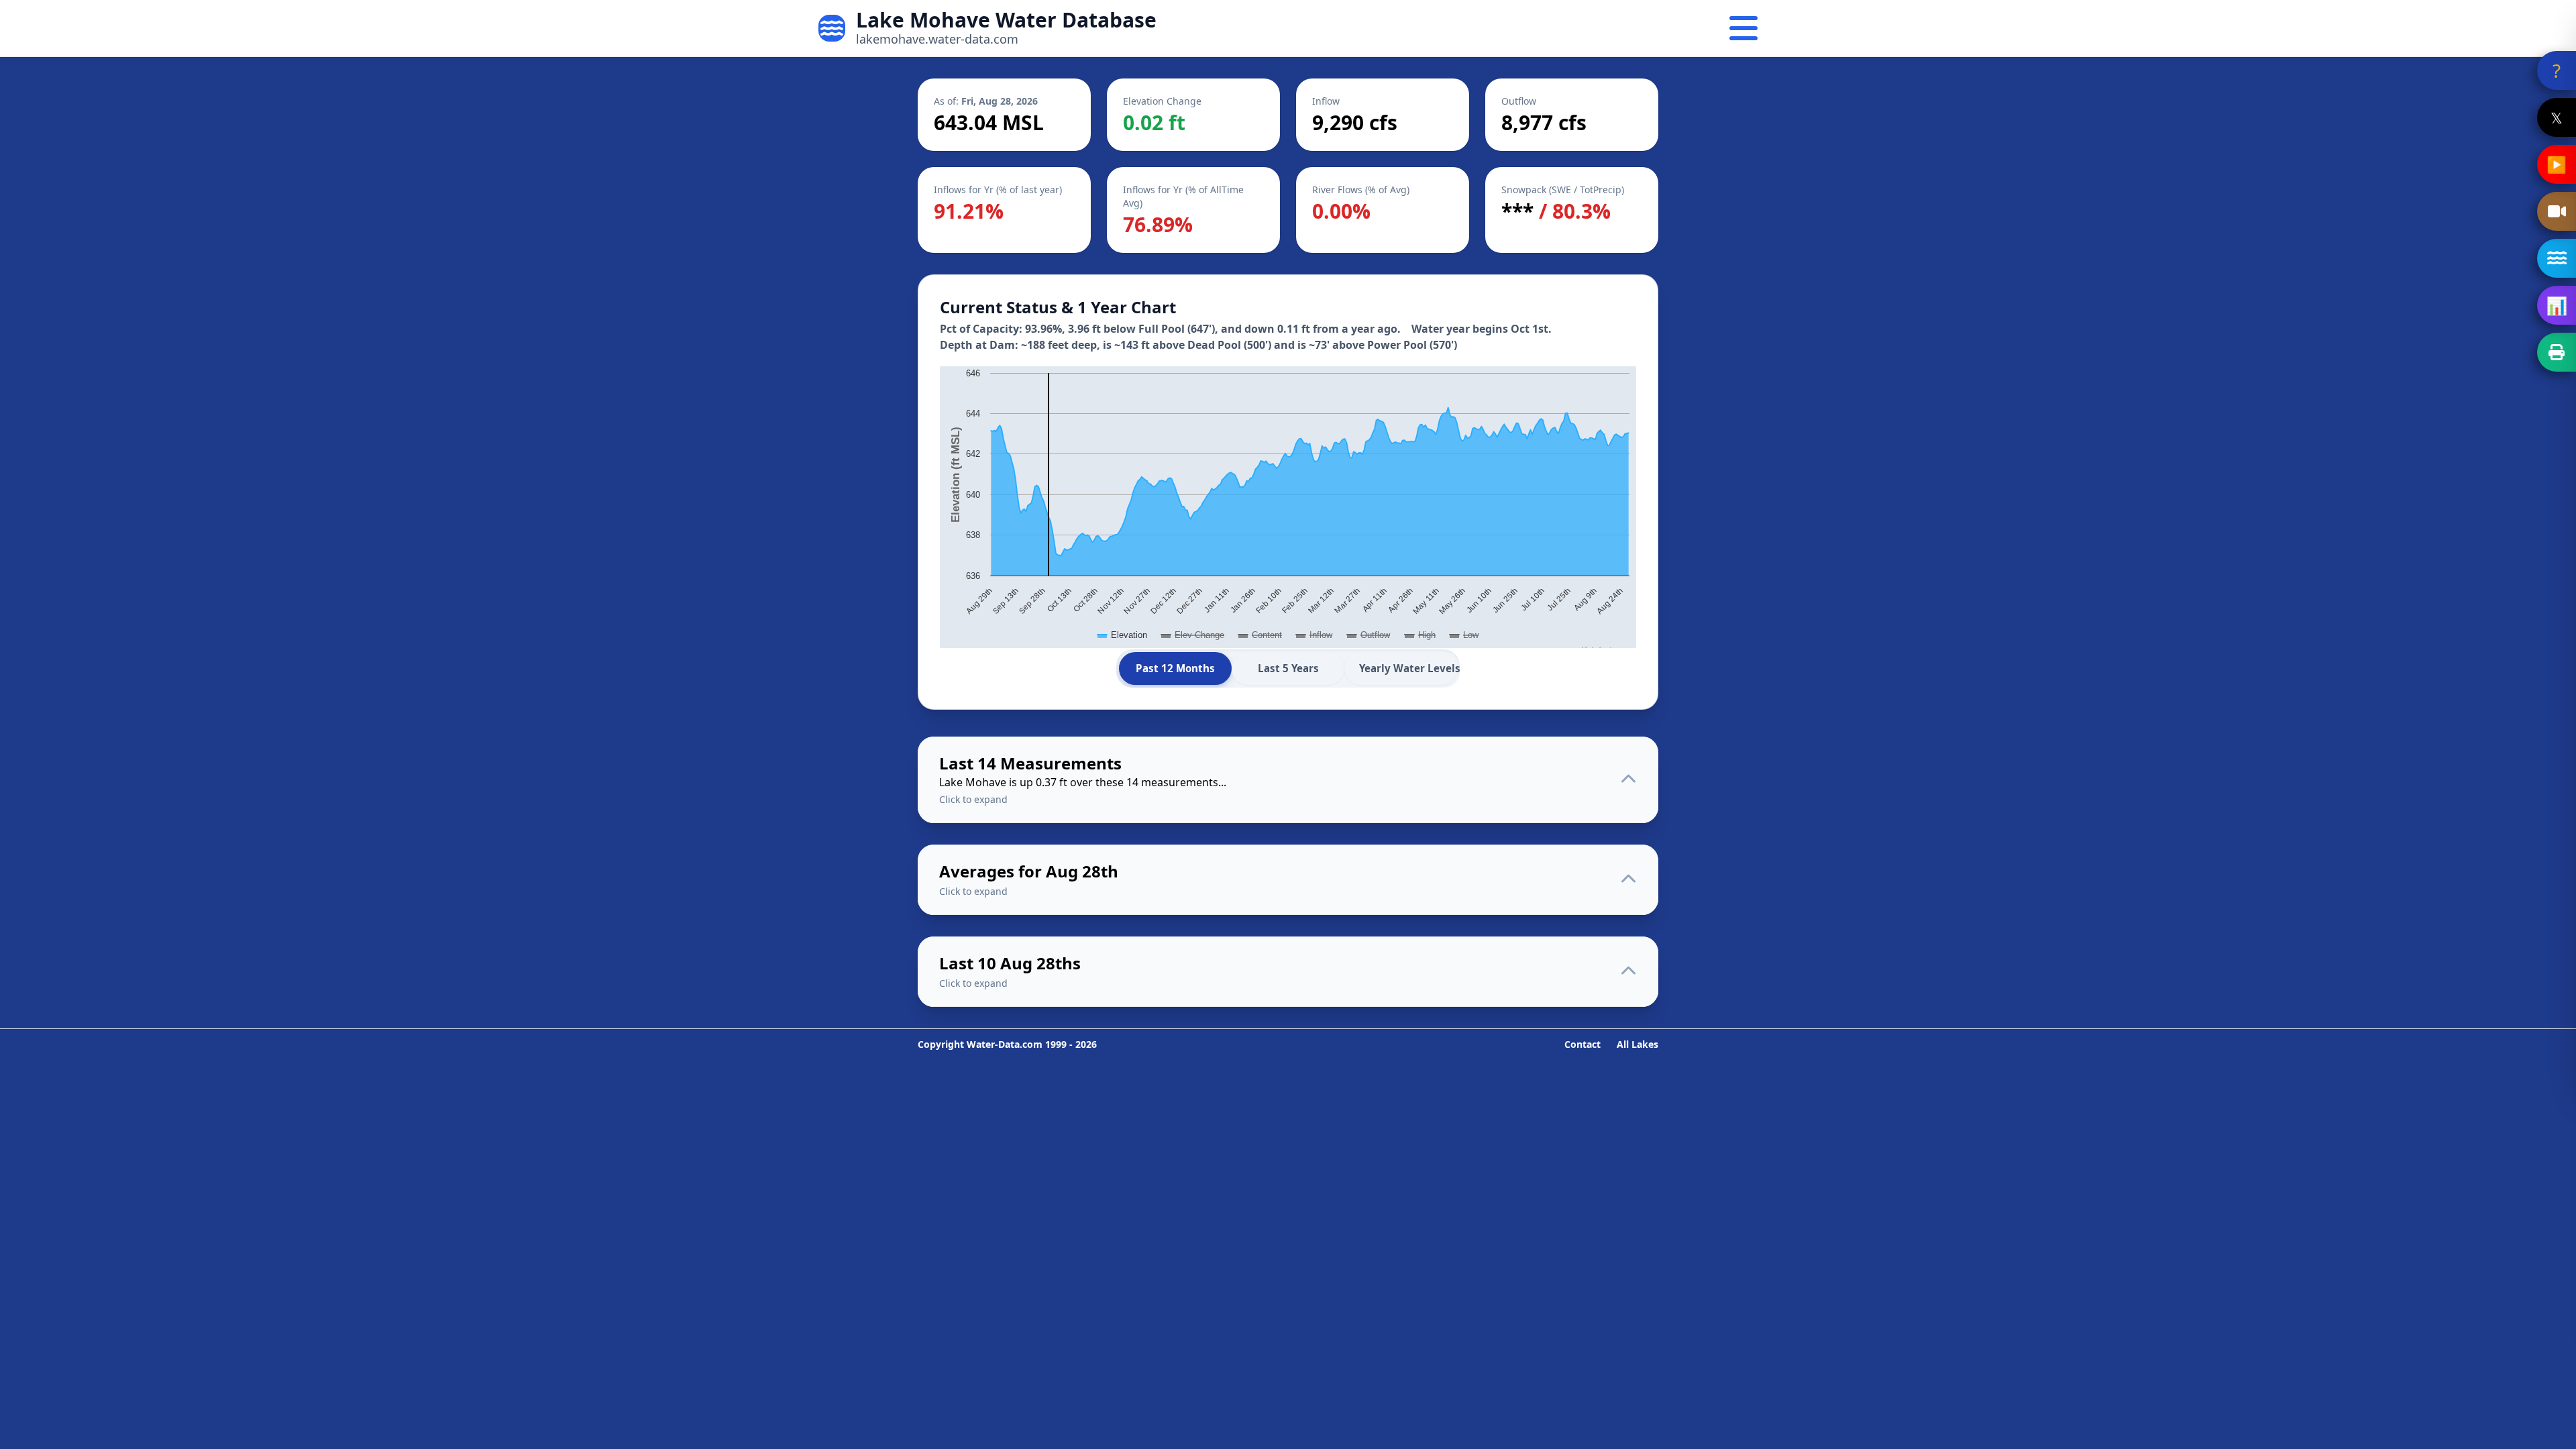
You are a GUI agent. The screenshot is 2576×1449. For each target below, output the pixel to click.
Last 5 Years (1288, 668)
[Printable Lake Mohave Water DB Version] (2557, 352)
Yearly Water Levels (1408, 668)
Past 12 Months (1175, 668)
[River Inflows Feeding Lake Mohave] (2557, 258)
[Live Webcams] (2557, 211)
